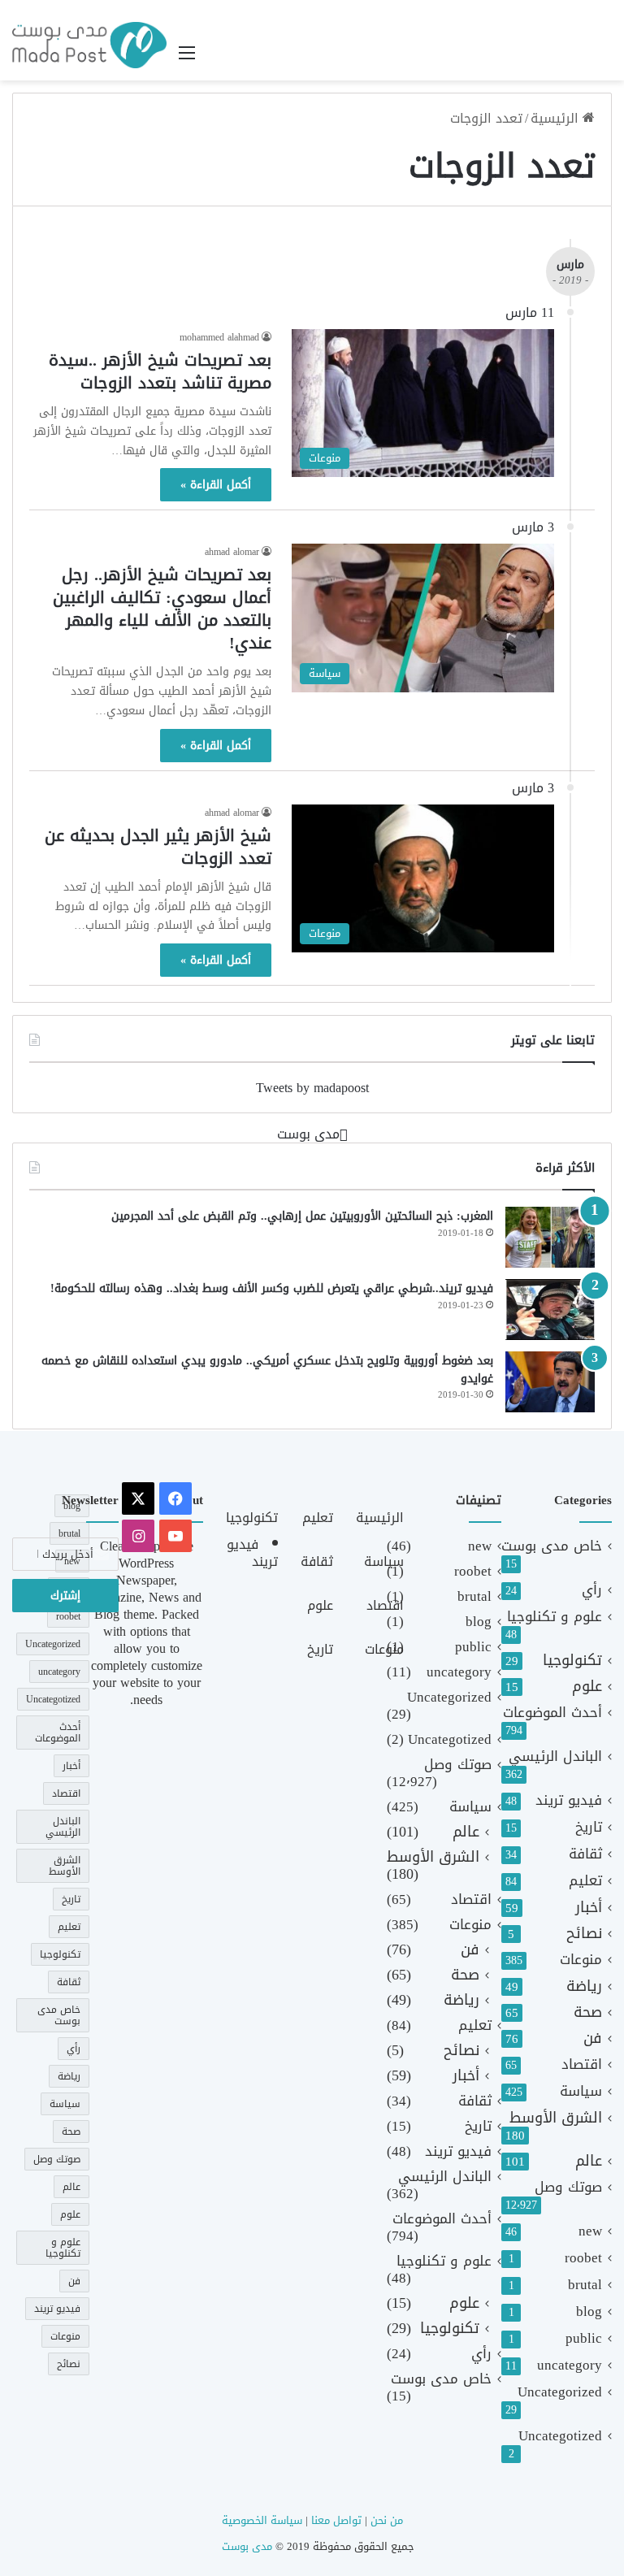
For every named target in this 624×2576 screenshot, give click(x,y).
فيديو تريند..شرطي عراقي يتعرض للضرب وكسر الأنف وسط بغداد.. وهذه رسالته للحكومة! (272, 1288)
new (590, 2231)
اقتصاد (582, 2064)
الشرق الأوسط (556, 2118)
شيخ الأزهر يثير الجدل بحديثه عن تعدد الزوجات (158, 847)
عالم (589, 2161)
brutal (585, 2285)
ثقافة (585, 1854)
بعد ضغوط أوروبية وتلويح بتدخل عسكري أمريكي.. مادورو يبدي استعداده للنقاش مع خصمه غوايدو (267, 1370)
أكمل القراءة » (216, 485)
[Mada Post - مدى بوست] (89, 45)
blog (589, 2311)
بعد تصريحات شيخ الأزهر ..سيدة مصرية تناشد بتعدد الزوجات (160, 371)
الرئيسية (557, 118)
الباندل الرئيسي (555, 1756)
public (584, 2338)
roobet (583, 2258)
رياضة (584, 1986)
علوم (587, 1687)
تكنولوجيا (572, 1661)
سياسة (581, 2091)
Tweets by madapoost (312, 1088)
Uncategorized (560, 2392)
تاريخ (589, 1827)
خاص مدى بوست (552, 1546)
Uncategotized (560, 2436)
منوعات (581, 1960)
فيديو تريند (569, 1800)
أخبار (589, 1908)
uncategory (570, 2365)
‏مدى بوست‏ (308, 1134)
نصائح (584, 1934)
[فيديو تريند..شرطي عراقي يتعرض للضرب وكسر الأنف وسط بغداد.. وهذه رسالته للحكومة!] (550, 1310)
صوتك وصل (568, 2187)
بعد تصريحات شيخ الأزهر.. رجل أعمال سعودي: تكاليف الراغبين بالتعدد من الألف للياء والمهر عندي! (162, 609)
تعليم (585, 1881)
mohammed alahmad (219, 337)
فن (593, 2038)
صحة (588, 2012)
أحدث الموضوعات (552, 1713)
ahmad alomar (232, 552)
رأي (592, 1590)
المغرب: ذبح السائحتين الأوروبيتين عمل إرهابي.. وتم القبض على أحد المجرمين (302, 1216)
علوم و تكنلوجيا (555, 1617)
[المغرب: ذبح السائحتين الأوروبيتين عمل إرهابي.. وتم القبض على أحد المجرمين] (550, 1237)
